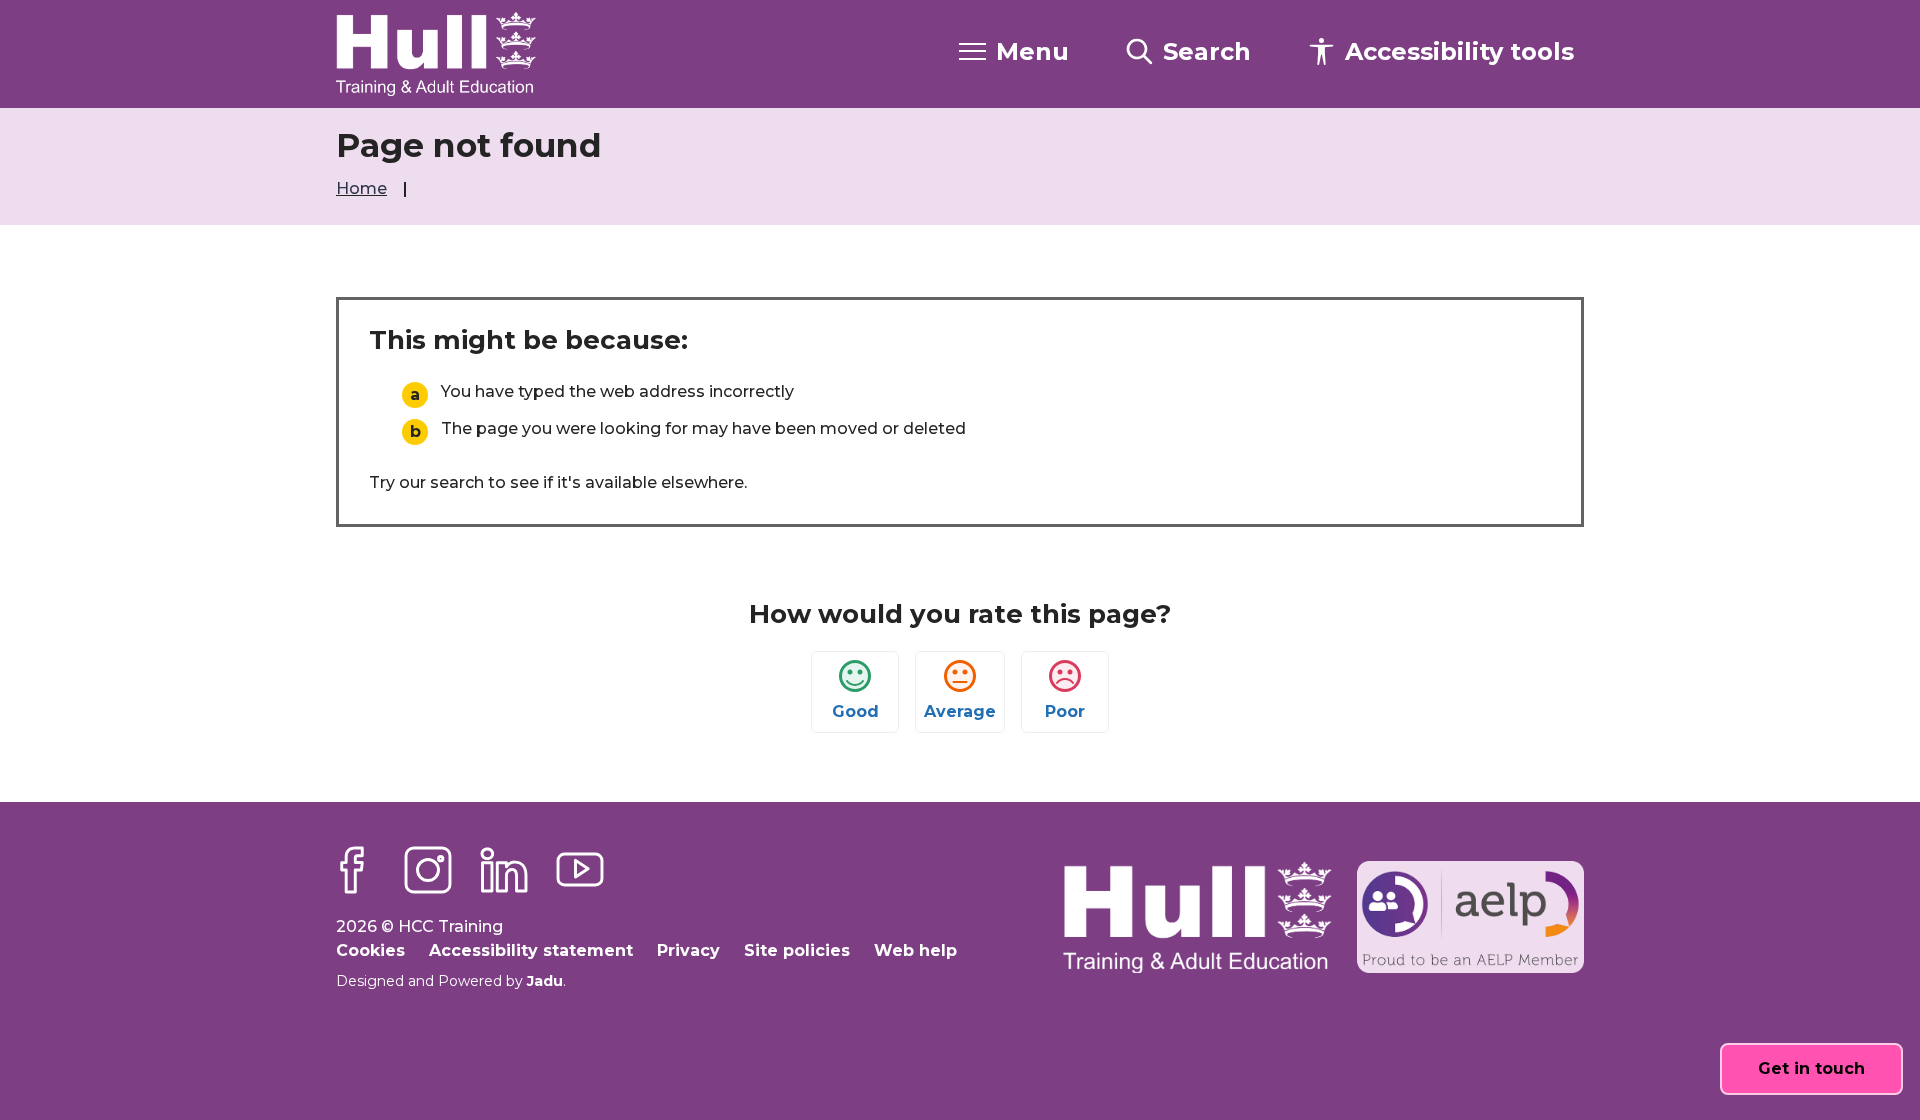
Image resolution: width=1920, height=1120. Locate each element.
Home (363, 188)
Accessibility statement (531, 950)
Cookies (370, 950)
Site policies (797, 950)
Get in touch (1811, 1068)
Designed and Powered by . (451, 981)
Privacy (688, 950)
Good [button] (855, 711)
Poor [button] (1065, 711)
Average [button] (960, 711)
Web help (915, 950)
